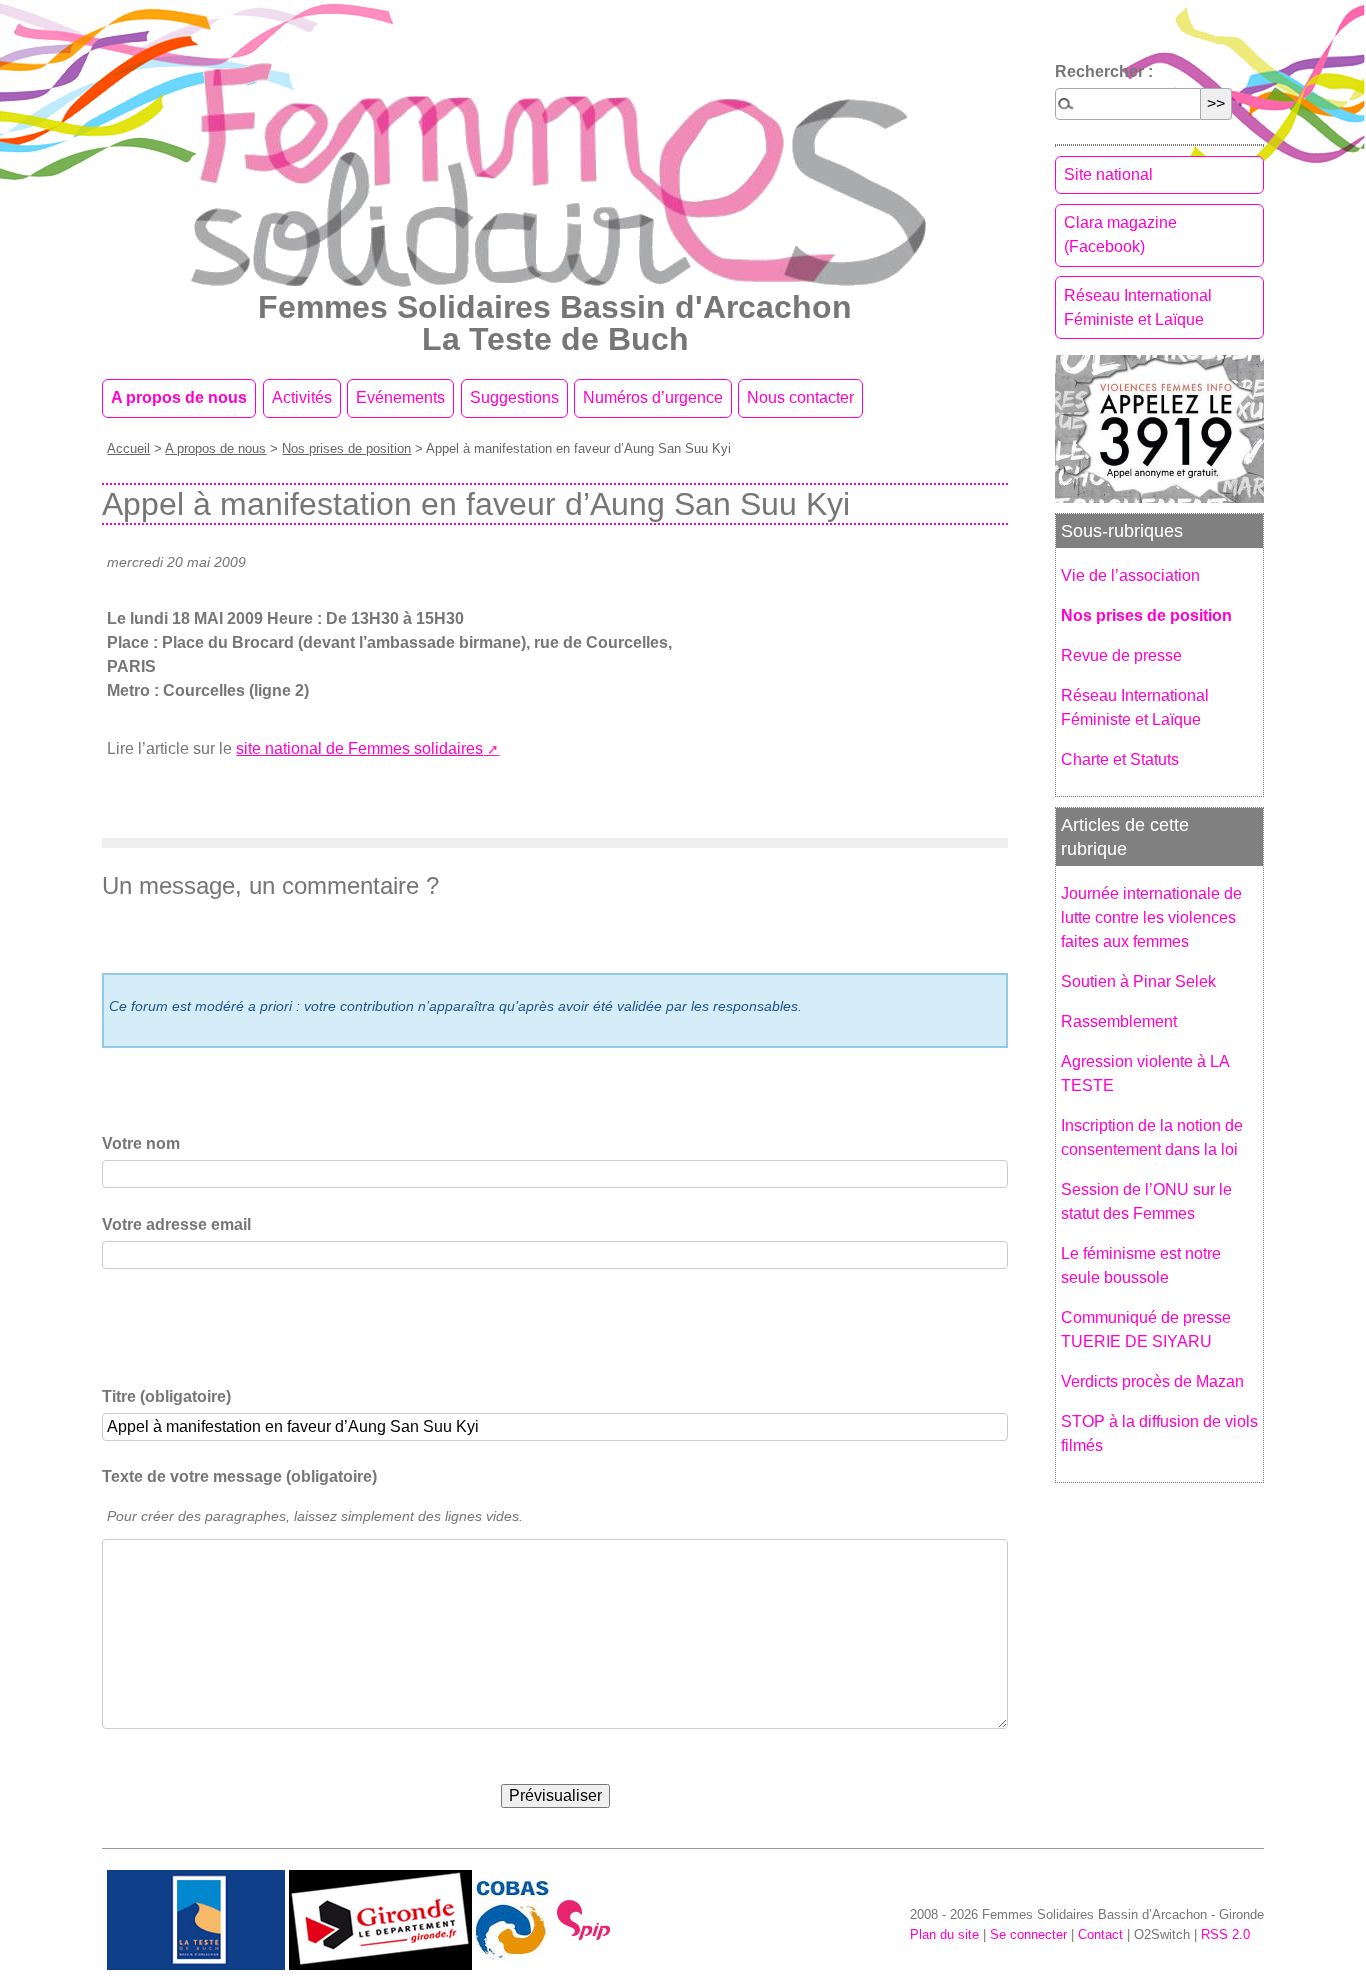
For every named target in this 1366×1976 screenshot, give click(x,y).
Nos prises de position (346, 448)
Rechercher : (1104, 71)
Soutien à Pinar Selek (1138, 981)
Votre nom (141, 1143)
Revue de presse (1121, 655)
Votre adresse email (176, 1224)
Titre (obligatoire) (166, 1396)
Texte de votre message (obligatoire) (239, 1476)
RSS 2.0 (1225, 1934)
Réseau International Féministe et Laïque (1138, 307)
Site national (1108, 174)
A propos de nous (179, 397)
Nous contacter (800, 397)
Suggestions (514, 397)
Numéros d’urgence (653, 397)
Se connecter (1028, 1934)
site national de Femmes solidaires (359, 748)
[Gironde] (380, 1919)
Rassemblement (1119, 1021)
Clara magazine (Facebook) (1120, 234)
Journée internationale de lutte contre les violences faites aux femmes (1151, 917)
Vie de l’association (1130, 575)
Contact (1100, 1934)
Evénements (400, 397)
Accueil (128, 448)
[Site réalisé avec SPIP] (584, 1919)
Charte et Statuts (1120, 759)
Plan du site (944, 1934)
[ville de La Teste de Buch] (196, 1919)
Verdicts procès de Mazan (1152, 1381)
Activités (302, 397)
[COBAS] (513, 1919)
